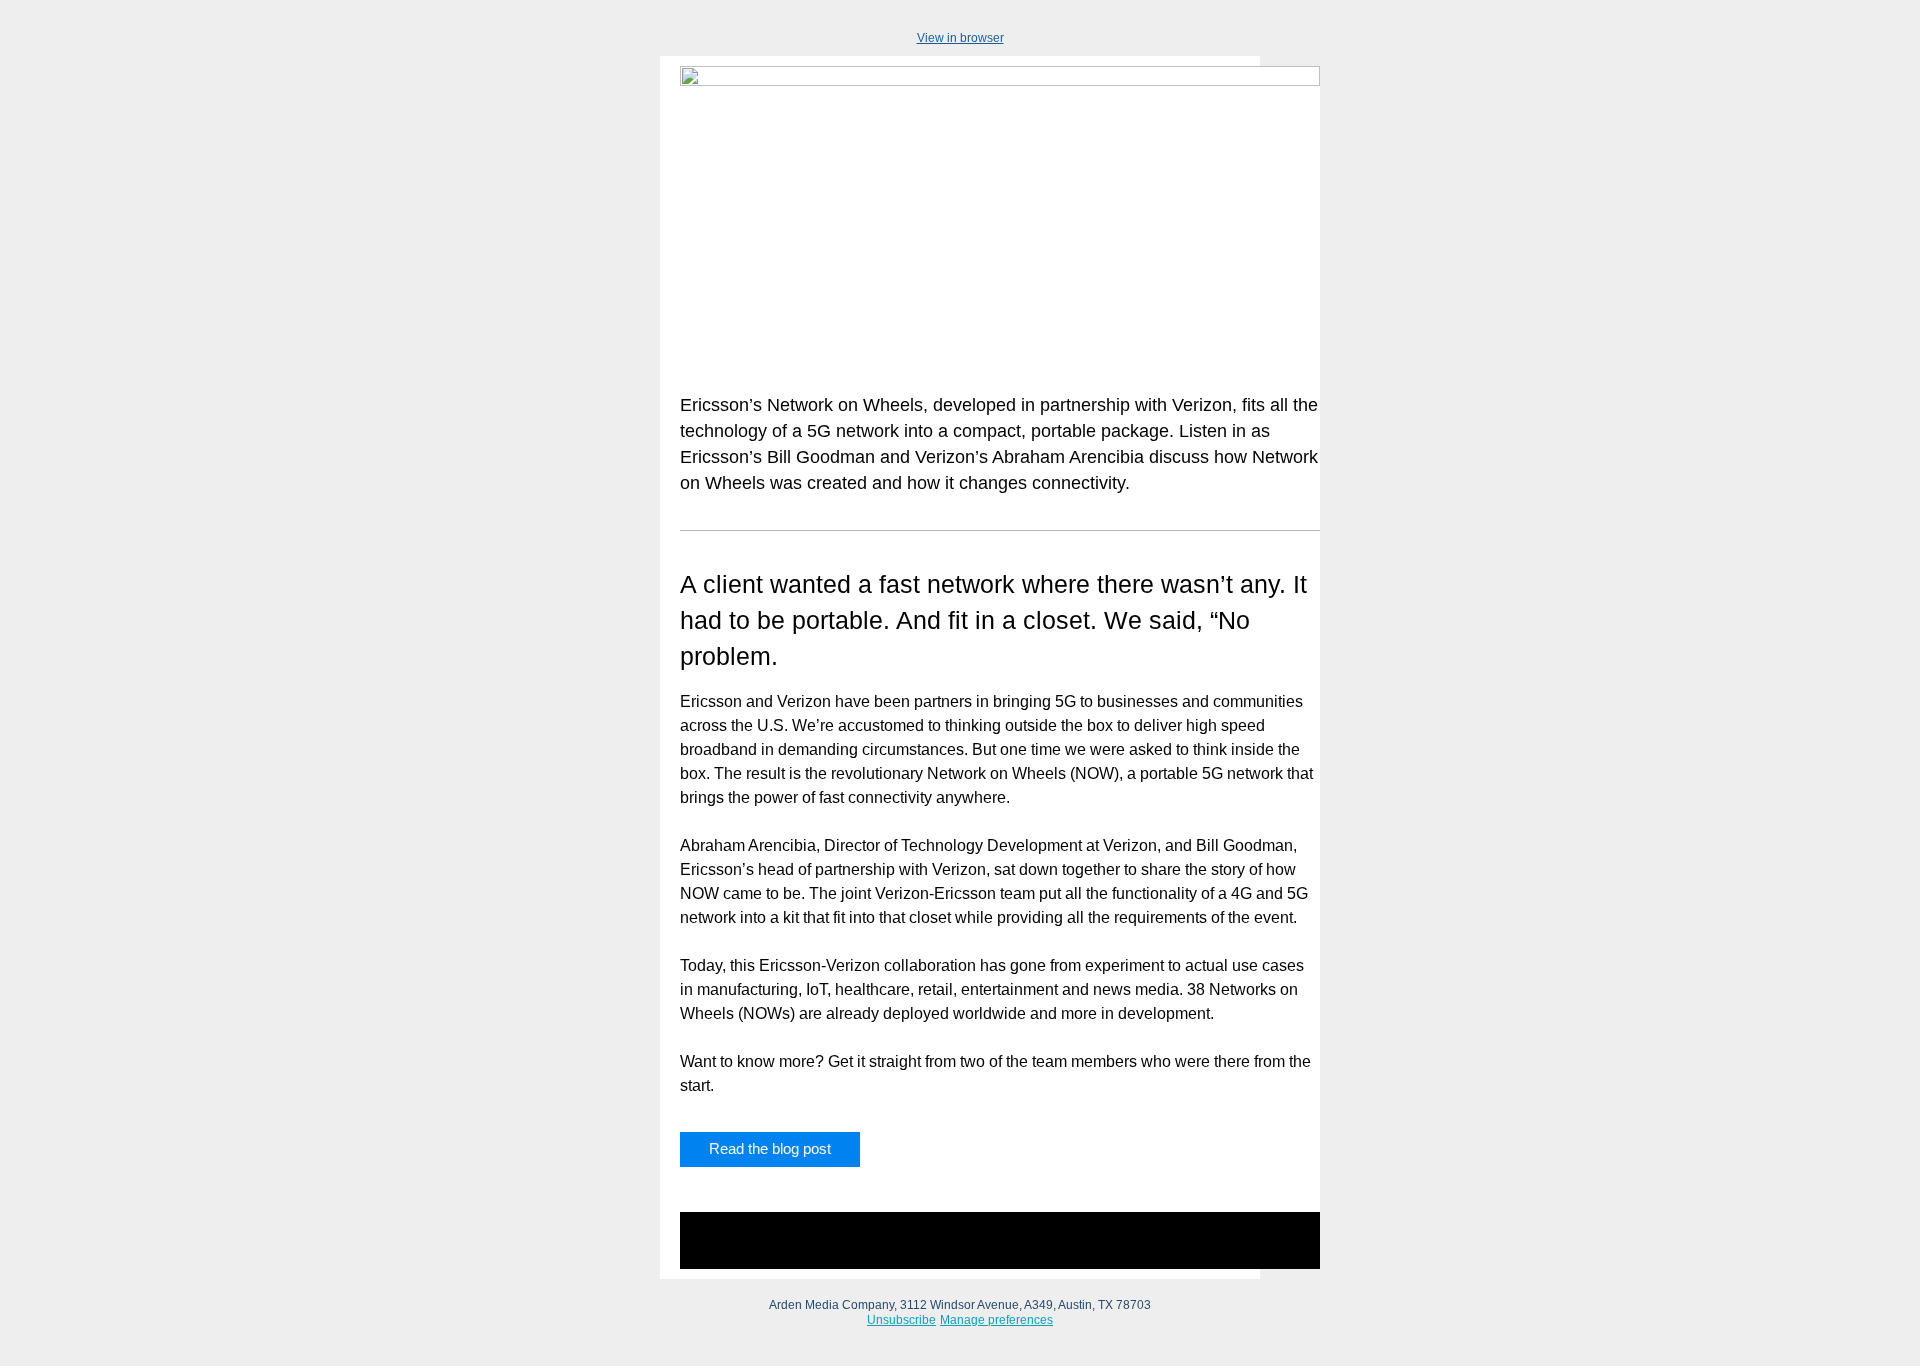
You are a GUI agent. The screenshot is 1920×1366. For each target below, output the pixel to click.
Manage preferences (996, 1320)
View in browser (960, 38)
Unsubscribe (901, 1320)
